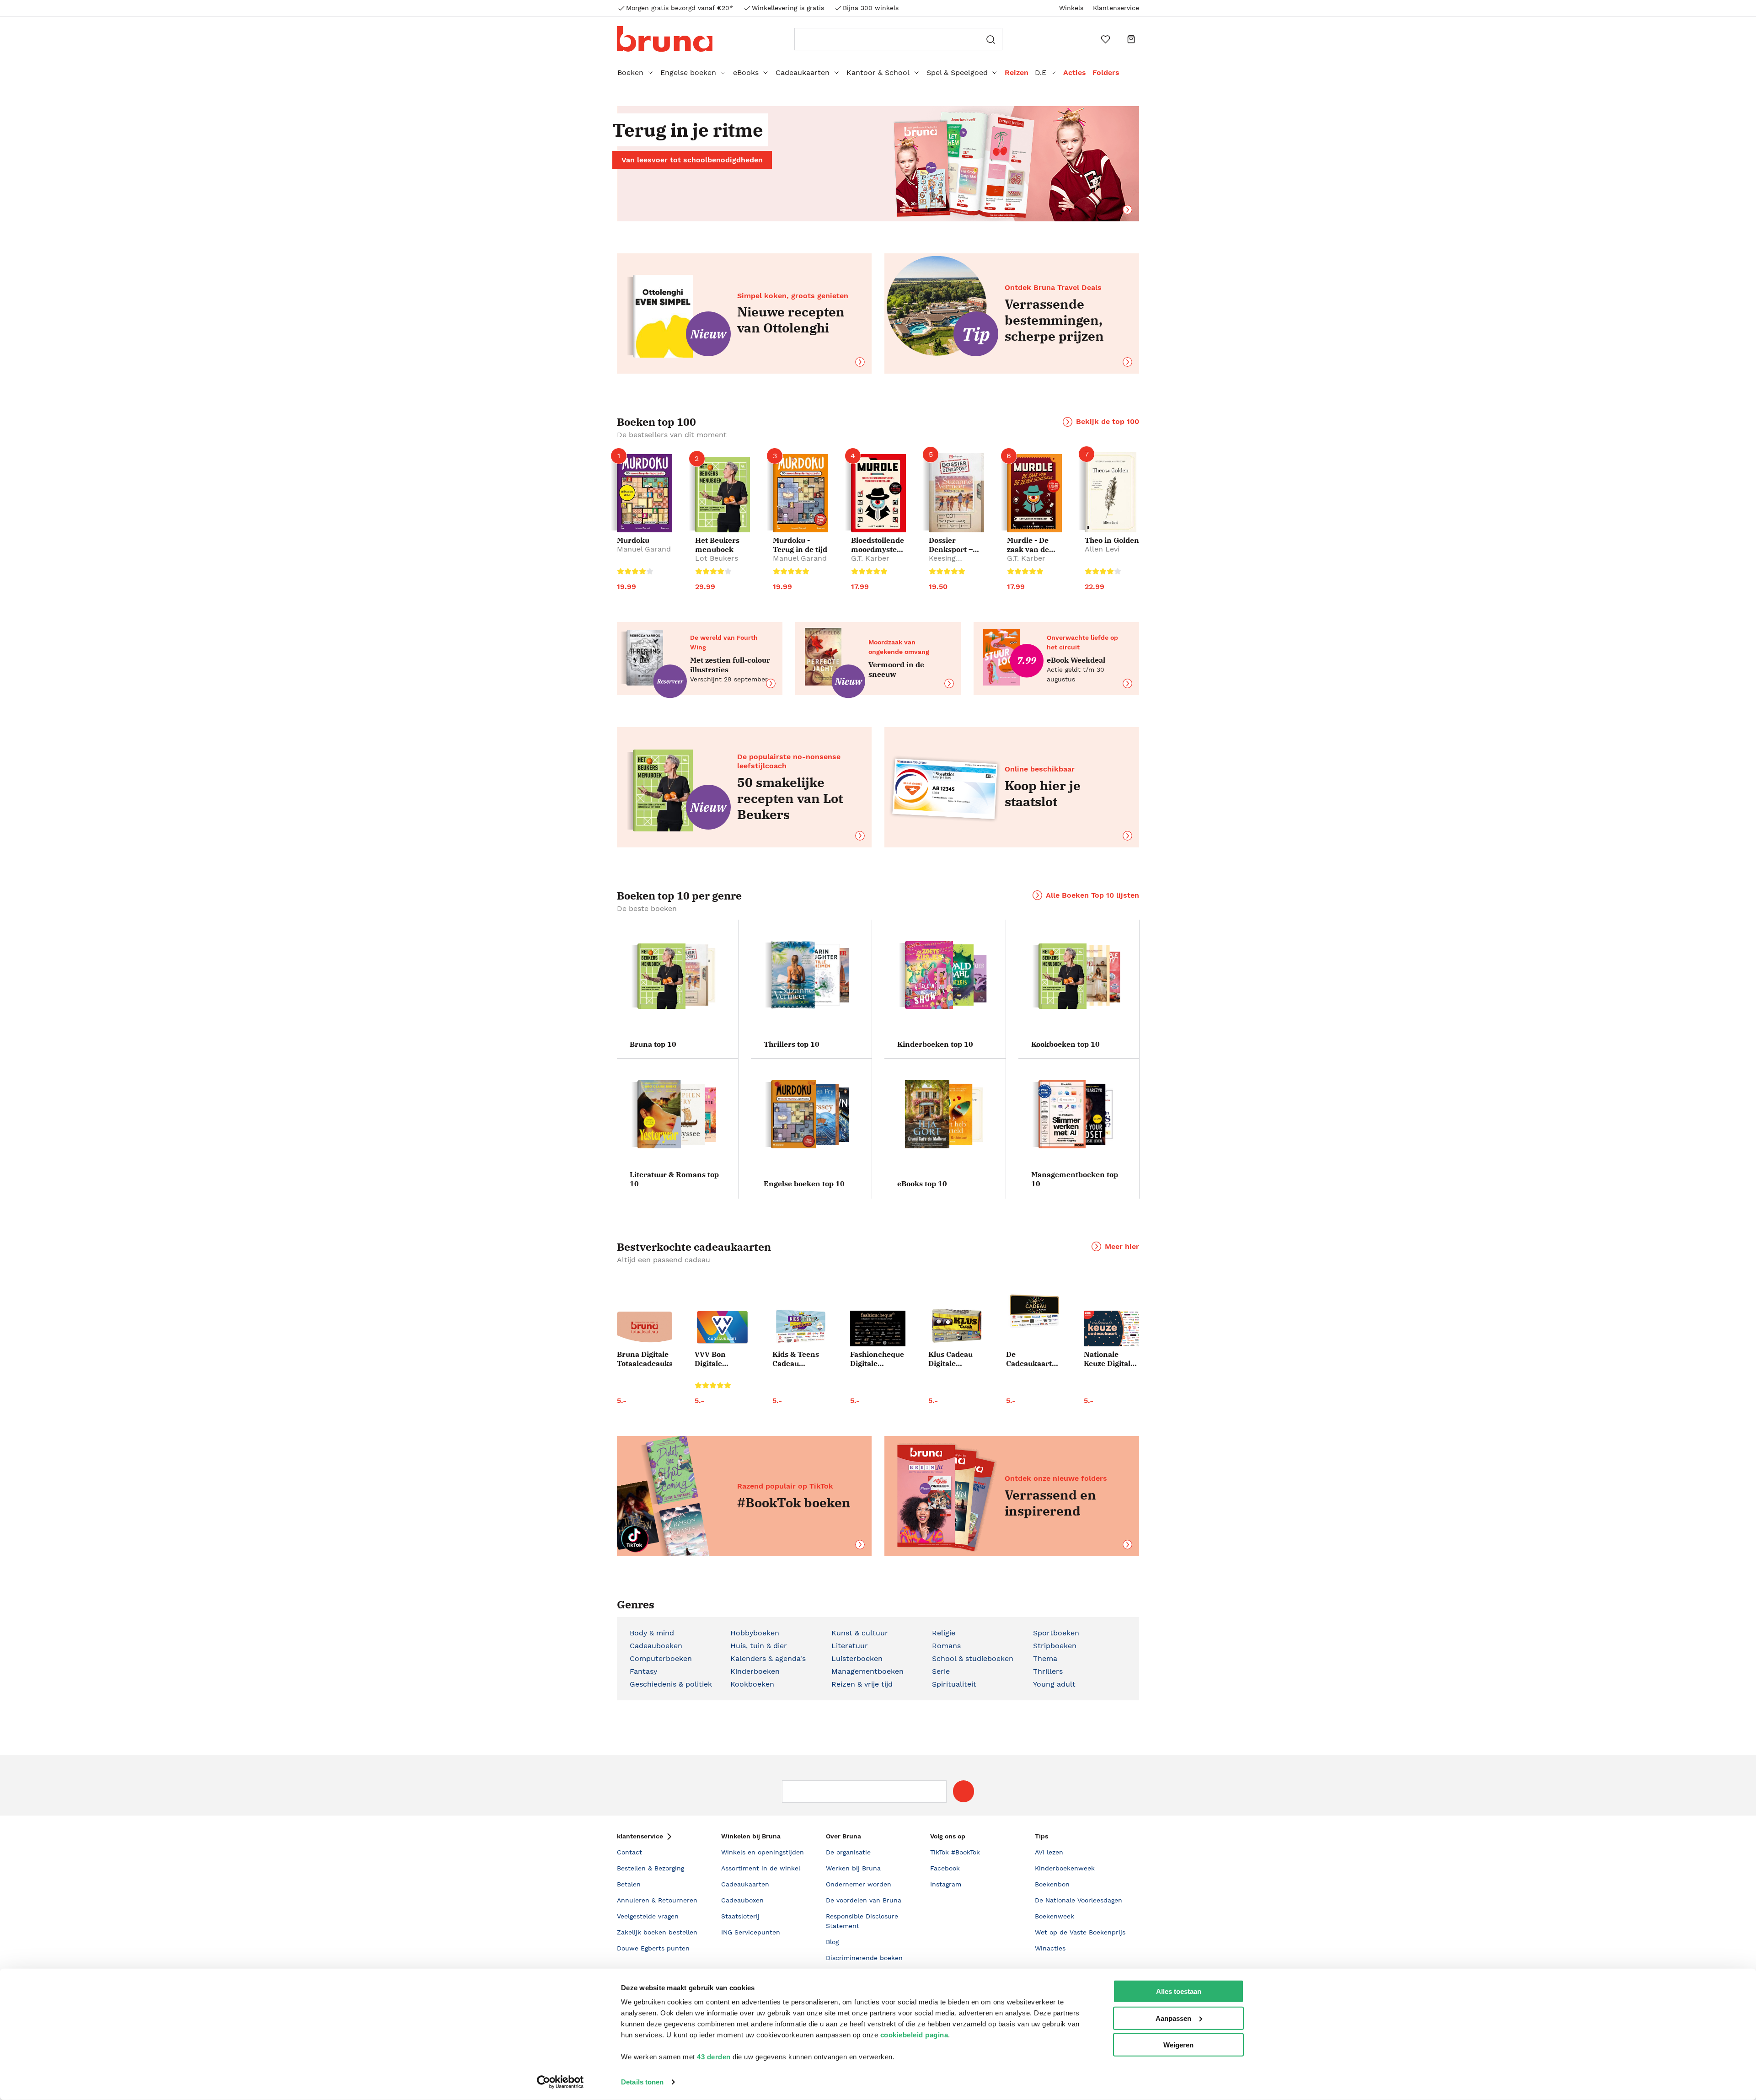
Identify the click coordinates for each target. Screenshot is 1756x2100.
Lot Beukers (717, 558)
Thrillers (1048, 1671)
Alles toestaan (1179, 1991)
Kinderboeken (755, 1671)
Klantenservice (1116, 8)
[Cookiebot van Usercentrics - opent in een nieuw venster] (560, 2082)
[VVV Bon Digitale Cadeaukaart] (722, 1327)
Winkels (1071, 8)
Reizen (1017, 72)
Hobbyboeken (755, 1633)
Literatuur (850, 1646)
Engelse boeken (688, 72)
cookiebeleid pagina (914, 2035)
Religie (944, 1633)
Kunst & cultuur (860, 1633)
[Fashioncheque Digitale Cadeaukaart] (878, 1329)
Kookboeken (752, 1684)
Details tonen (642, 2082)
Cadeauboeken (656, 1646)
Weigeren (1178, 2045)
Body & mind (652, 1633)
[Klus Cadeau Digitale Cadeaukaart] (956, 1326)
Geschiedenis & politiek (671, 1684)
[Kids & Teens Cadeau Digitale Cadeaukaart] (800, 1327)
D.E (1041, 72)
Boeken (630, 72)
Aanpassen (1173, 2018)
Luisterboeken (857, 1658)
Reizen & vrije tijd (862, 1684)
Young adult (1054, 1684)
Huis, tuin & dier (759, 1646)
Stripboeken (1055, 1646)
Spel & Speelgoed (957, 72)
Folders (1106, 72)
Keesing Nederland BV (953, 563)
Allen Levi (1102, 549)
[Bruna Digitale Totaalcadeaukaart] (645, 1329)
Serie (941, 1671)
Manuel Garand (644, 549)
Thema (1045, 1658)
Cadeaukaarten (803, 72)
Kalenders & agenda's (768, 1658)
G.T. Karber (870, 558)
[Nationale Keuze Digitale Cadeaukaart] (1111, 1329)
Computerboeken (661, 1658)
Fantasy (643, 1671)
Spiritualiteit (954, 1684)
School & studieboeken (973, 1658)
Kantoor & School (878, 72)
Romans (946, 1646)
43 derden (714, 2057)
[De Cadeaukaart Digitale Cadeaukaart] (1034, 1312)
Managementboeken (867, 1671)
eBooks (746, 72)
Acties (1075, 72)
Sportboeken (1056, 1633)
